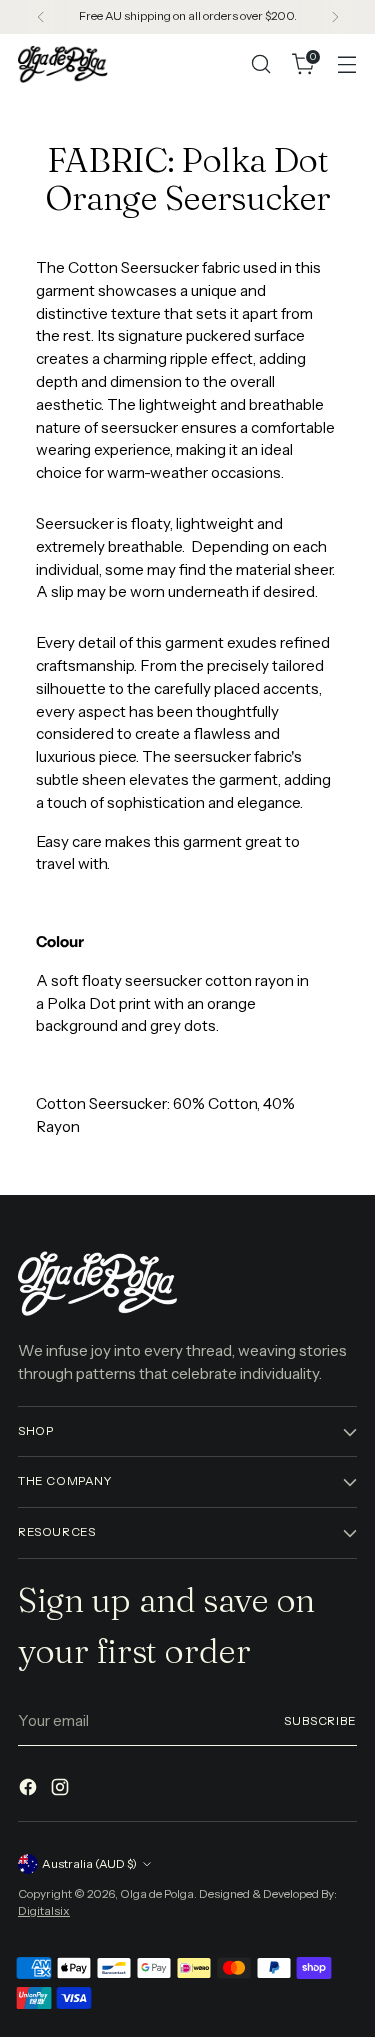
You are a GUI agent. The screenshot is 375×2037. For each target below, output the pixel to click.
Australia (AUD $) (89, 1864)
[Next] (335, 17)
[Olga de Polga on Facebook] (30, 1790)
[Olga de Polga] (63, 63)
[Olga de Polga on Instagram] (62, 1790)
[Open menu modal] (346, 64)
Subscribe (320, 1721)
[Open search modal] (260, 64)
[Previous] (41, 17)
